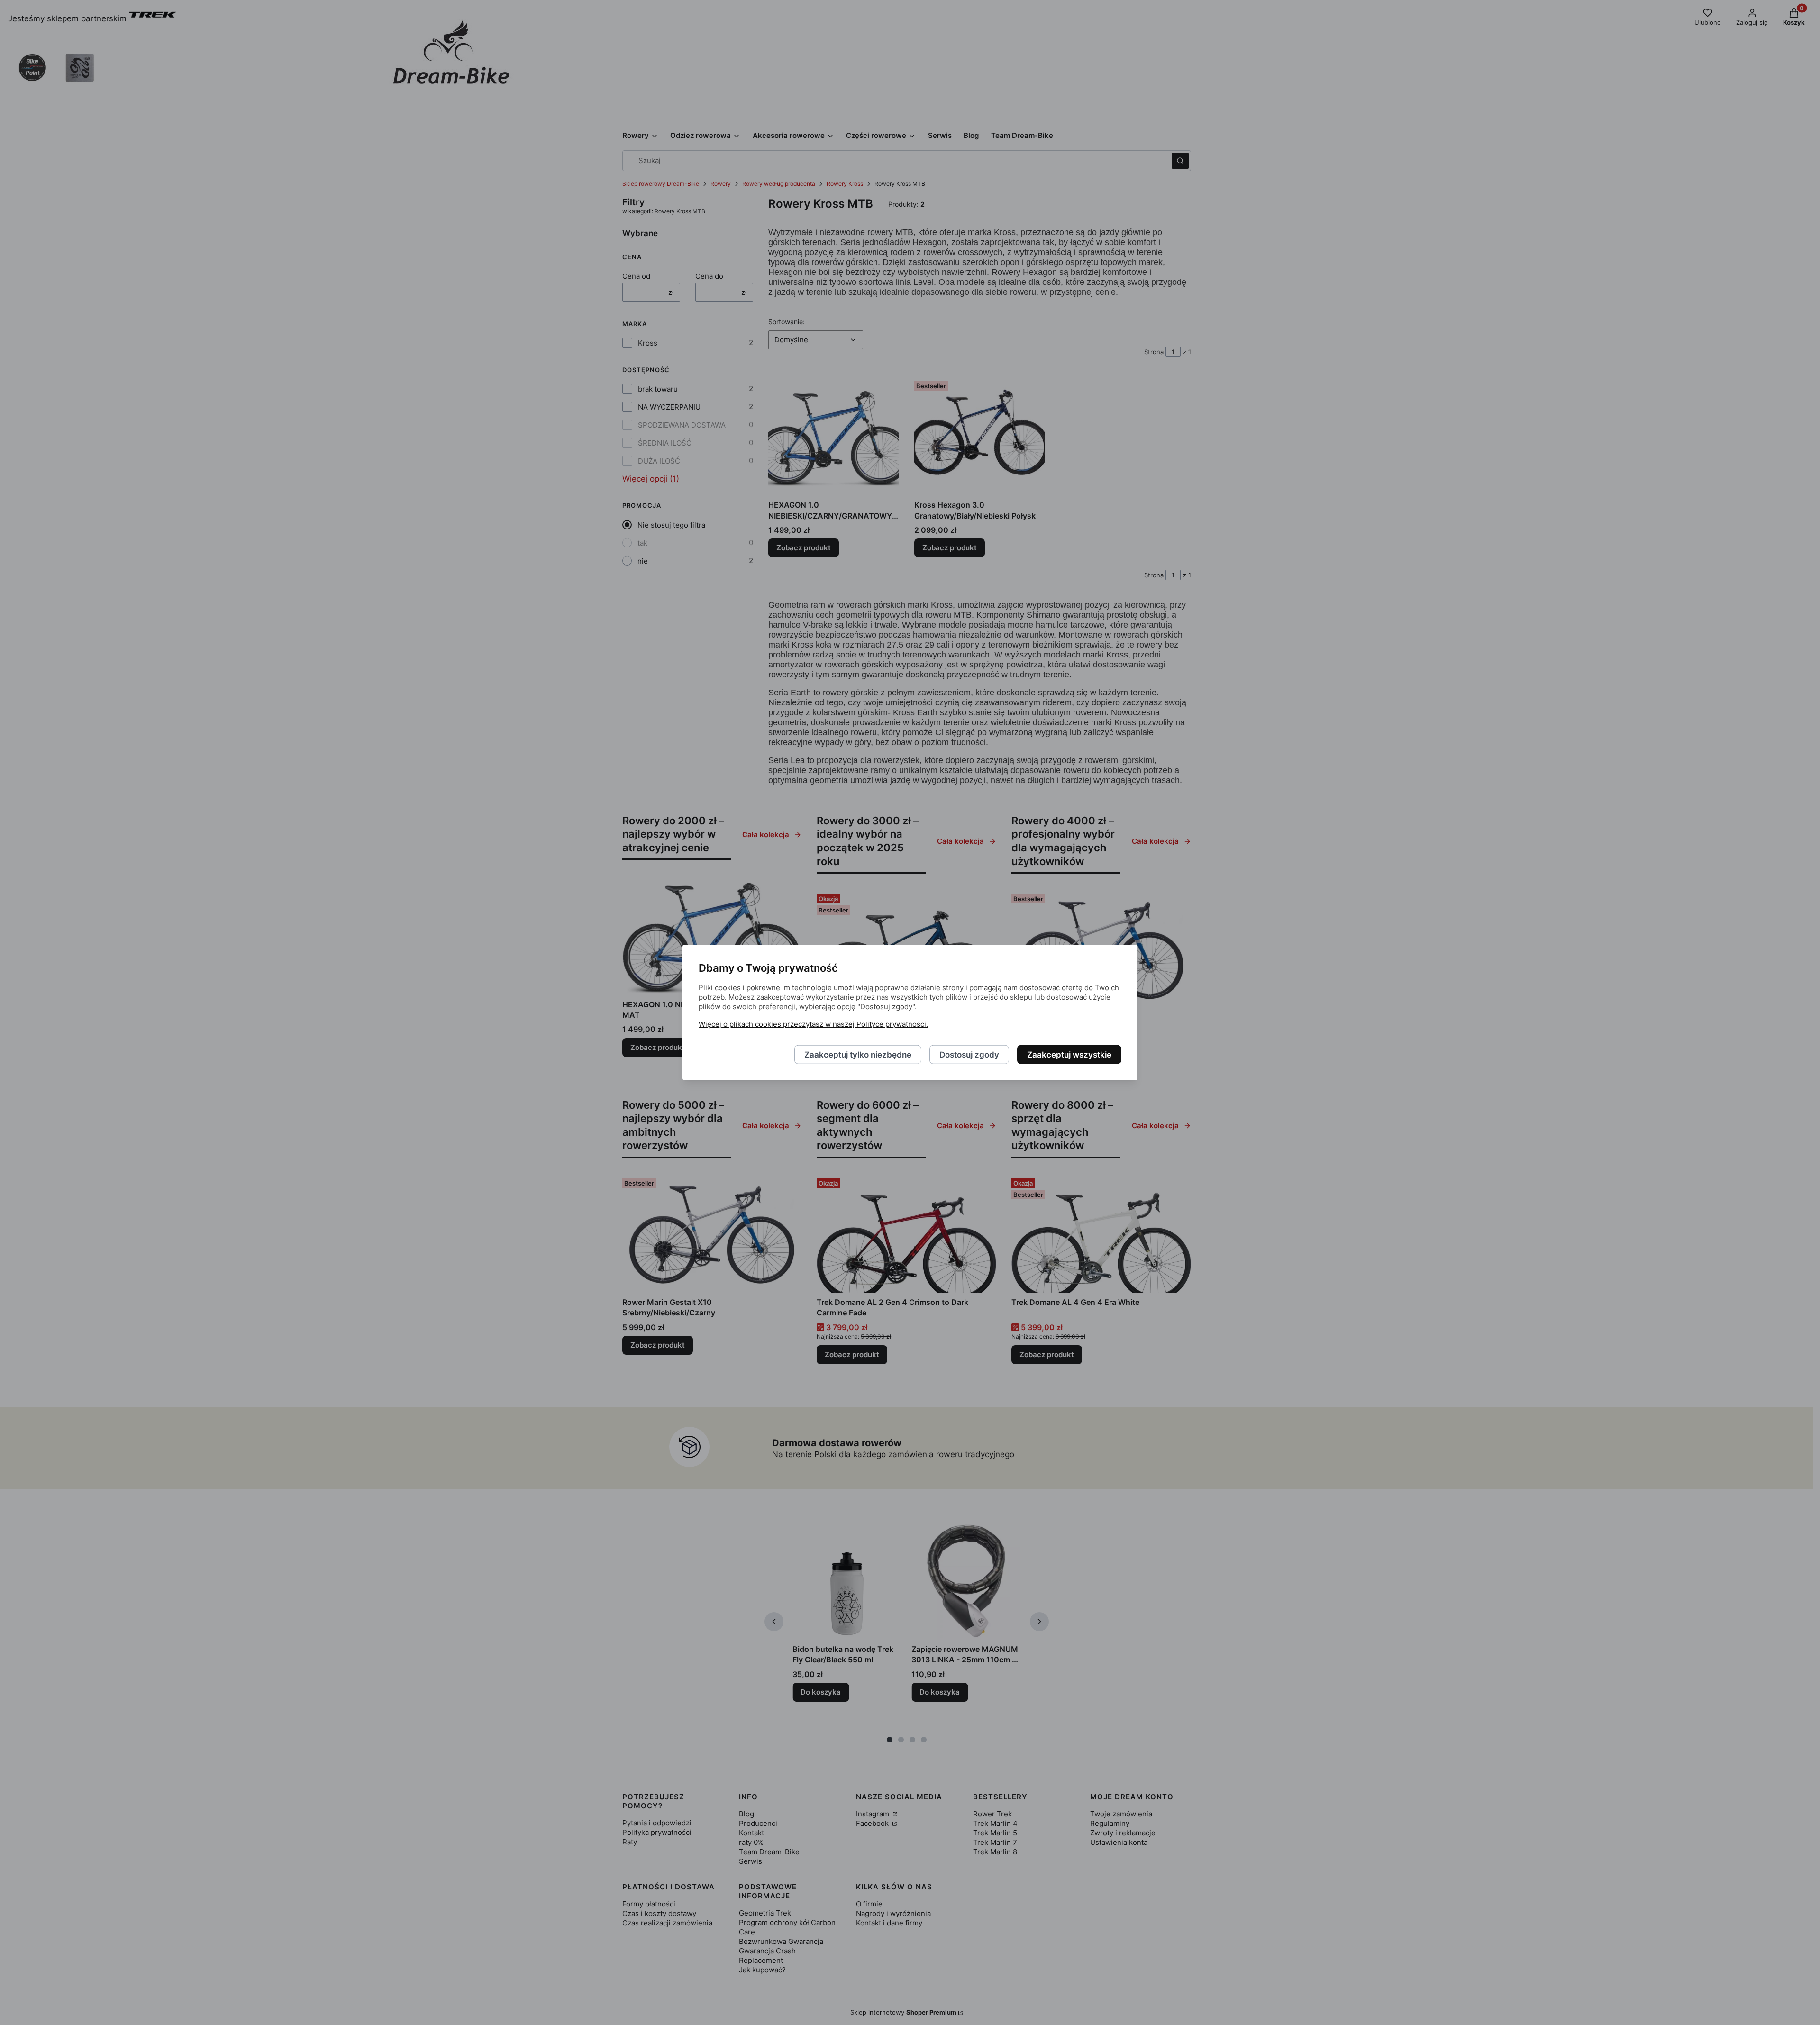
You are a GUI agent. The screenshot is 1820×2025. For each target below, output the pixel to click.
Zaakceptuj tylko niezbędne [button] (858, 1054)
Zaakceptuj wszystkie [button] (1069, 1054)
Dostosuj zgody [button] (969, 1054)
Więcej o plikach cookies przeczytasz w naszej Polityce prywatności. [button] (813, 1024)
